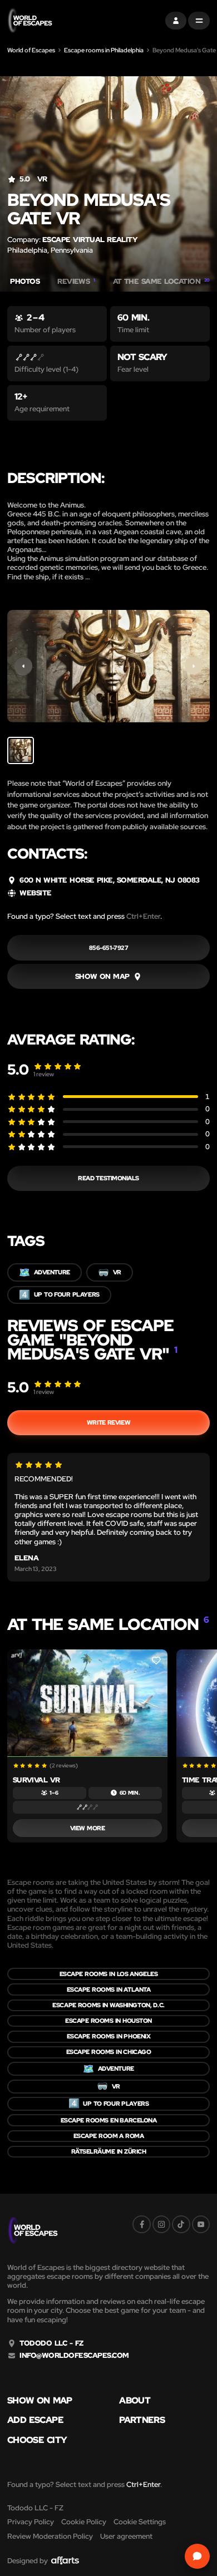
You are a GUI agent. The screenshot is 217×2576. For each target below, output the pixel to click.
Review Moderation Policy (50, 2536)
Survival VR (36, 1780)
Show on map (40, 2401)
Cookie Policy (84, 2522)
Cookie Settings (140, 2522)
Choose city (37, 2440)
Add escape (35, 2420)
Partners (142, 2420)
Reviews (76, 282)
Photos (25, 282)
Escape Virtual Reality (90, 240)
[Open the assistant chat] (197, 2556)
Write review (108, 1422)
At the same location (161, 282)
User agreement (126, 2536)
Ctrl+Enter (143, 916)
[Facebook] (141, 2224)
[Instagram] (161, 2224)
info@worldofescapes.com (74, 2356)
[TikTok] (181, 2224)
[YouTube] (201, 2224)
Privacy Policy (31, 2522)
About (135, 2401)
